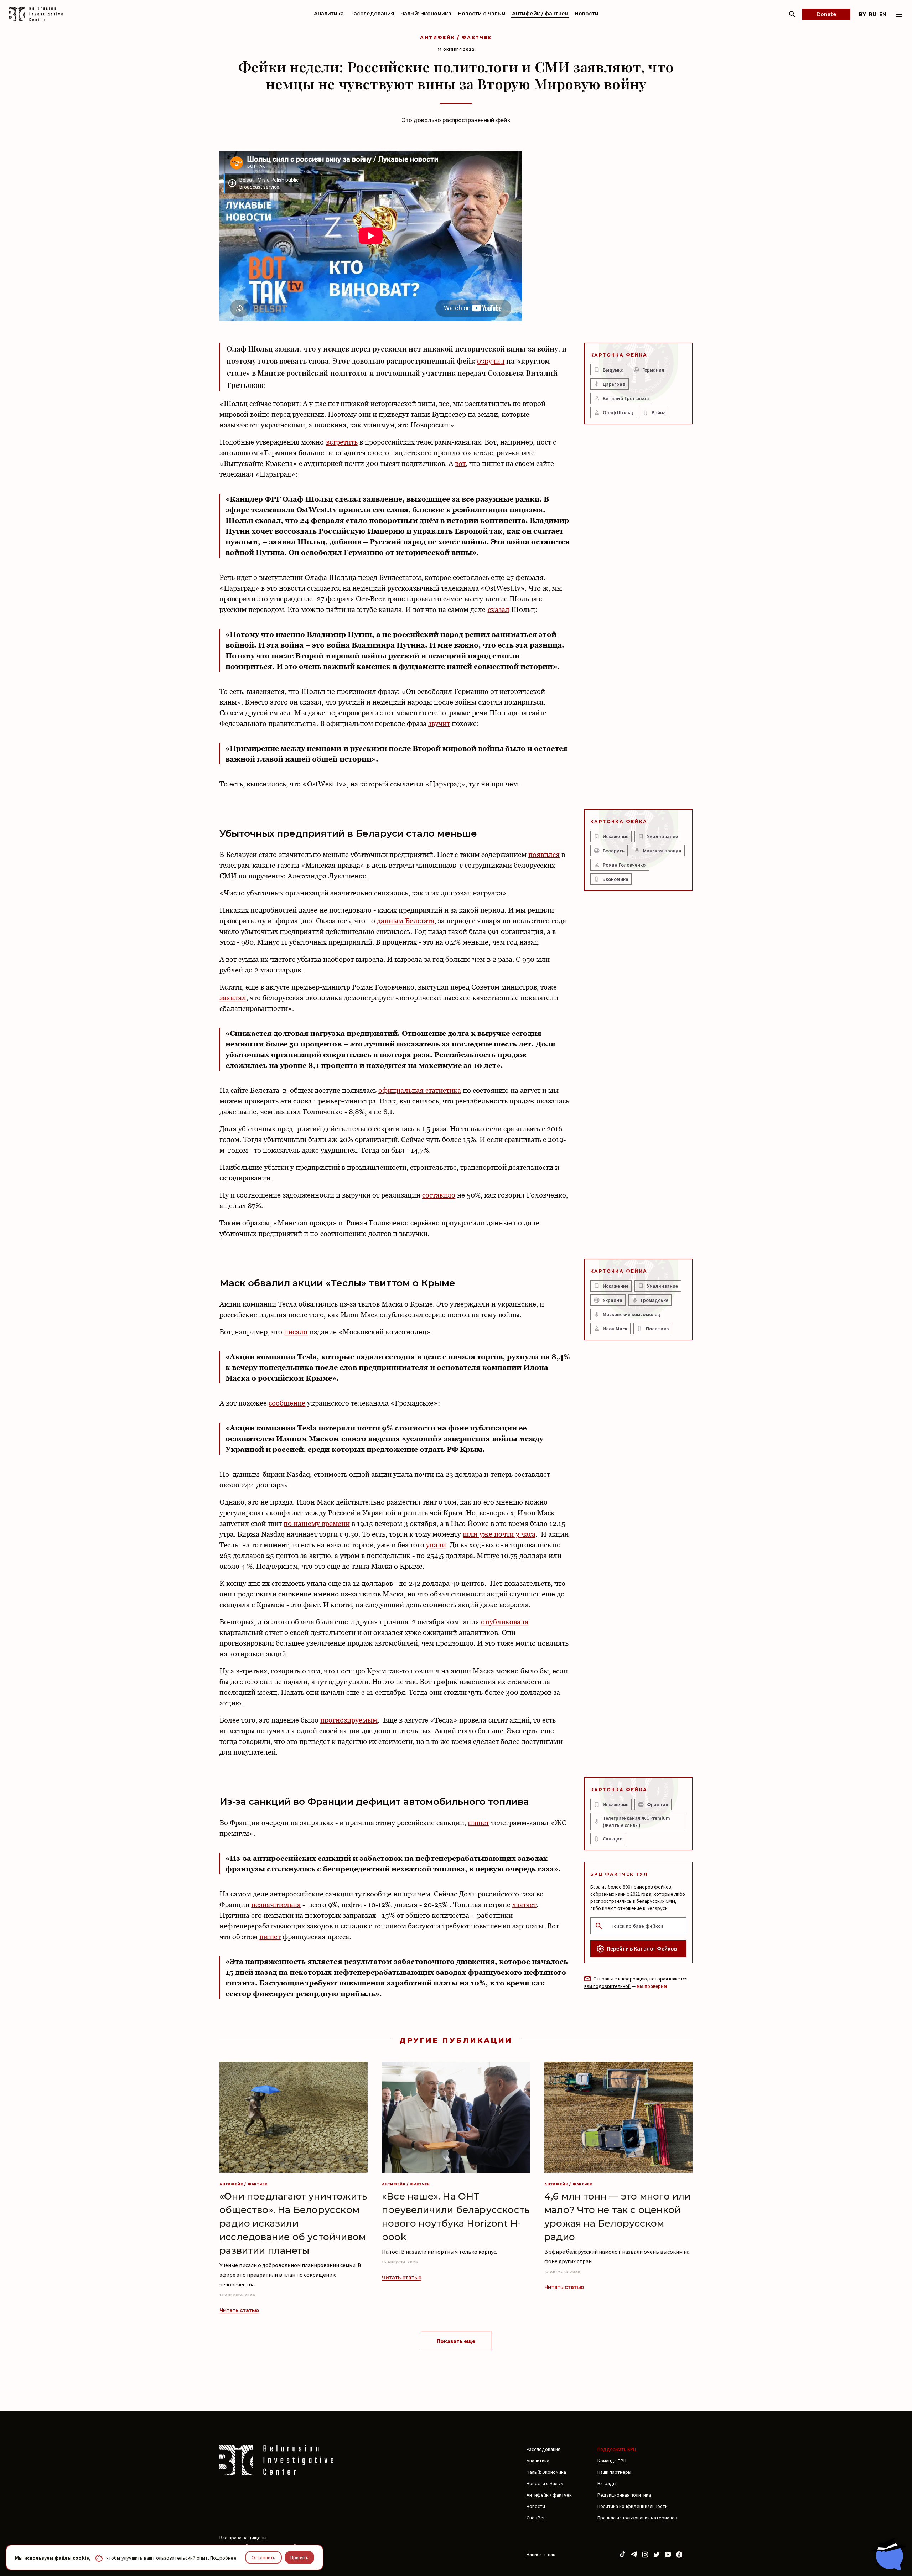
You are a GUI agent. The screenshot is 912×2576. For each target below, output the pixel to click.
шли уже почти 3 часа (499, 1534)
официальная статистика (420, 1090)
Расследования (372, 14)
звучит (439, 723)
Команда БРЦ (612, 2461)
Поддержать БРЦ (617, 2449)
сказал (499, 609)
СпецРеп (536, 2518)
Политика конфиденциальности (633, 2506)
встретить (342, 442)
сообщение (287, 1403)
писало (296, 1332)
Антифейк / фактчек (540, 14)
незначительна (276, 1905)
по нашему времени (317, 1523)
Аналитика (329, 14)
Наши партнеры (614, 2472)
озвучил (491, 361)
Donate (826, 14)
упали (436, 1545)
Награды (607, 2483)
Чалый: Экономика (426, 14)
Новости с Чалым (482, 14)
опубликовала (504, 1622)
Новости (587, 14)
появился (544, 855)
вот (460, 463)
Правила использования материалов (637, 2518)
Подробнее (223, 2558)
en (883, 14)
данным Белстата (406, 921)
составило (439, 1195)
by (862, 14)
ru (873, 14)
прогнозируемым (349, 1720)
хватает (524, 1905)
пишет (478, 1823)
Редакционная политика (624, 2495)
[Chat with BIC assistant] (889, 2554)
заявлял (233, 998)
